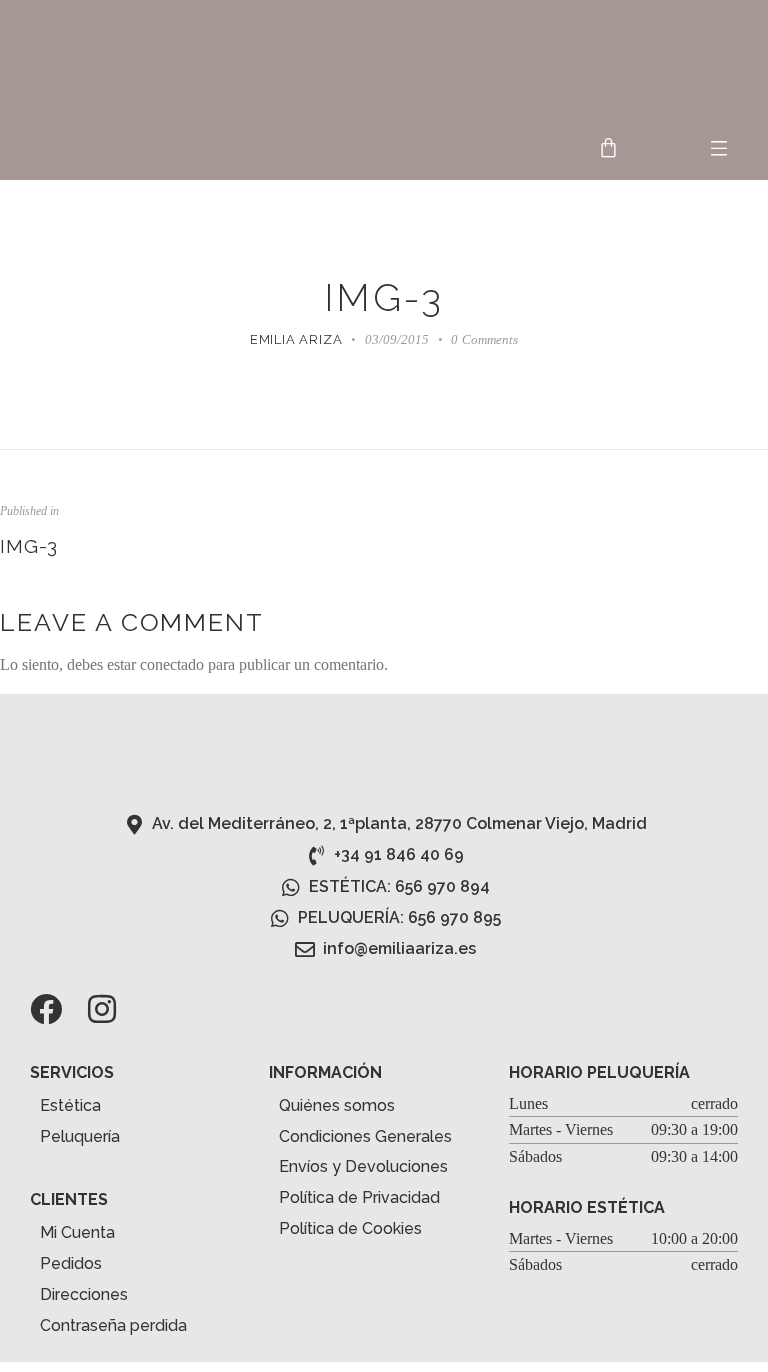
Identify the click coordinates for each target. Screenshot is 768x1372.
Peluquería (80, 1136)
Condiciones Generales (365, 1136)
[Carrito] (608, 147)
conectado (172, 664)
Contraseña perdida (113, 1325)
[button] (719, 150)
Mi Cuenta (77, 1232)
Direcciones (84, 1294)
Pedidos (71, 1263)
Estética (70, 1105)
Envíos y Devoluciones (363, 1166)
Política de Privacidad (359, 1197)
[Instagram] (102, 1009)
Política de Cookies (350, 1228)
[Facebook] (46, 1009)
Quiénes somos (337, 1105)
